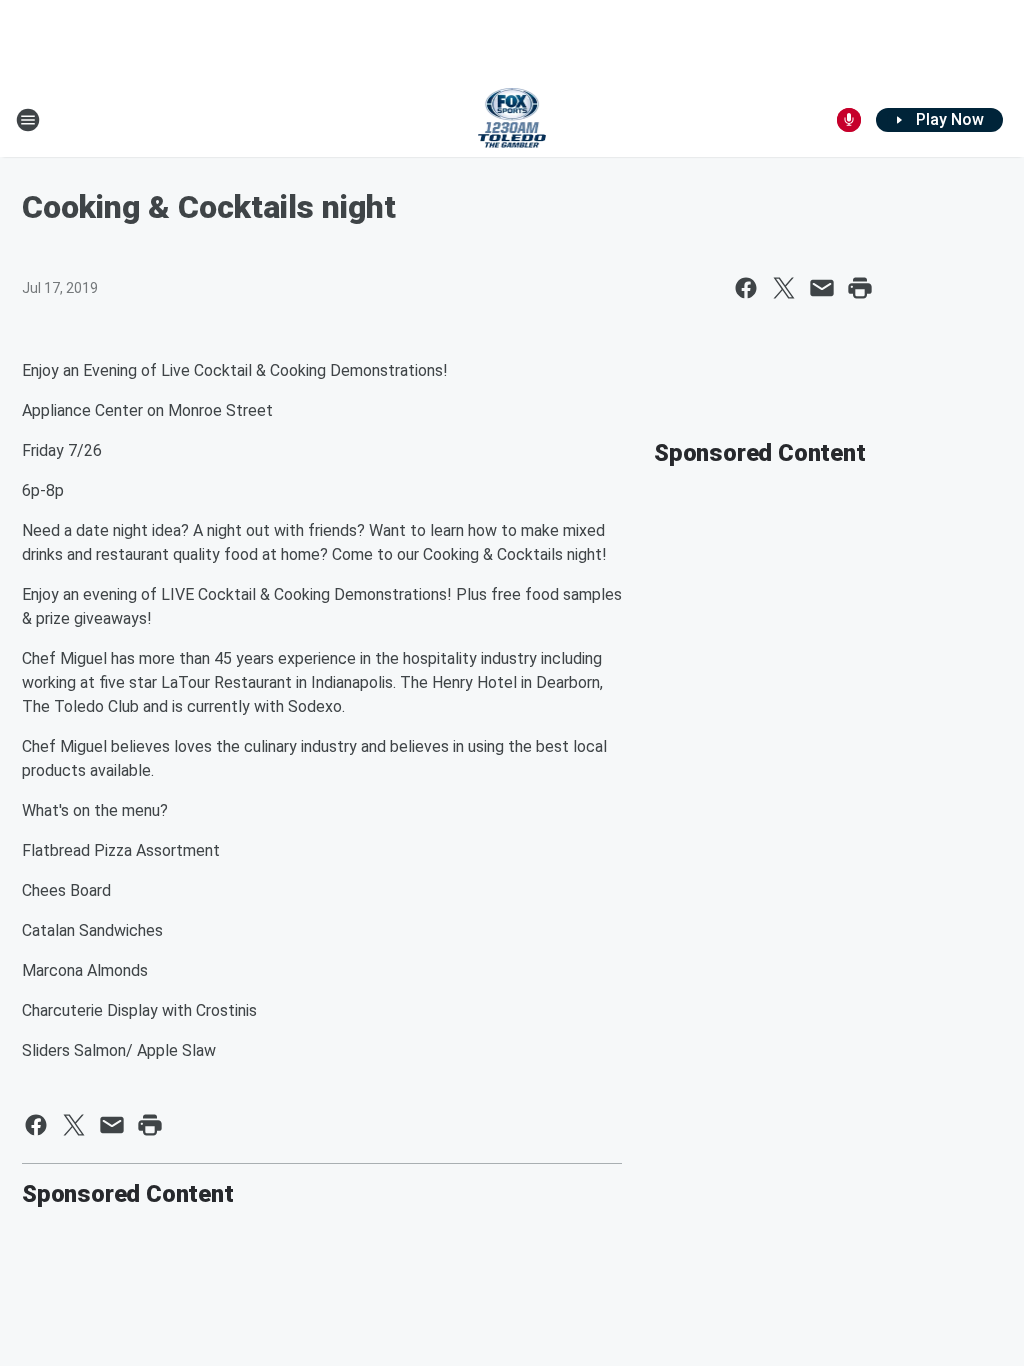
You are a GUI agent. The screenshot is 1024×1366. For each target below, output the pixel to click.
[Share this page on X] (784, 288)
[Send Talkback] (849, 120)
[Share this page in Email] (822, 288)
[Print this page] (860, 288)
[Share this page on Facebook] (746, 288)
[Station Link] (512, 120)
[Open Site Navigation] (28, 120)
